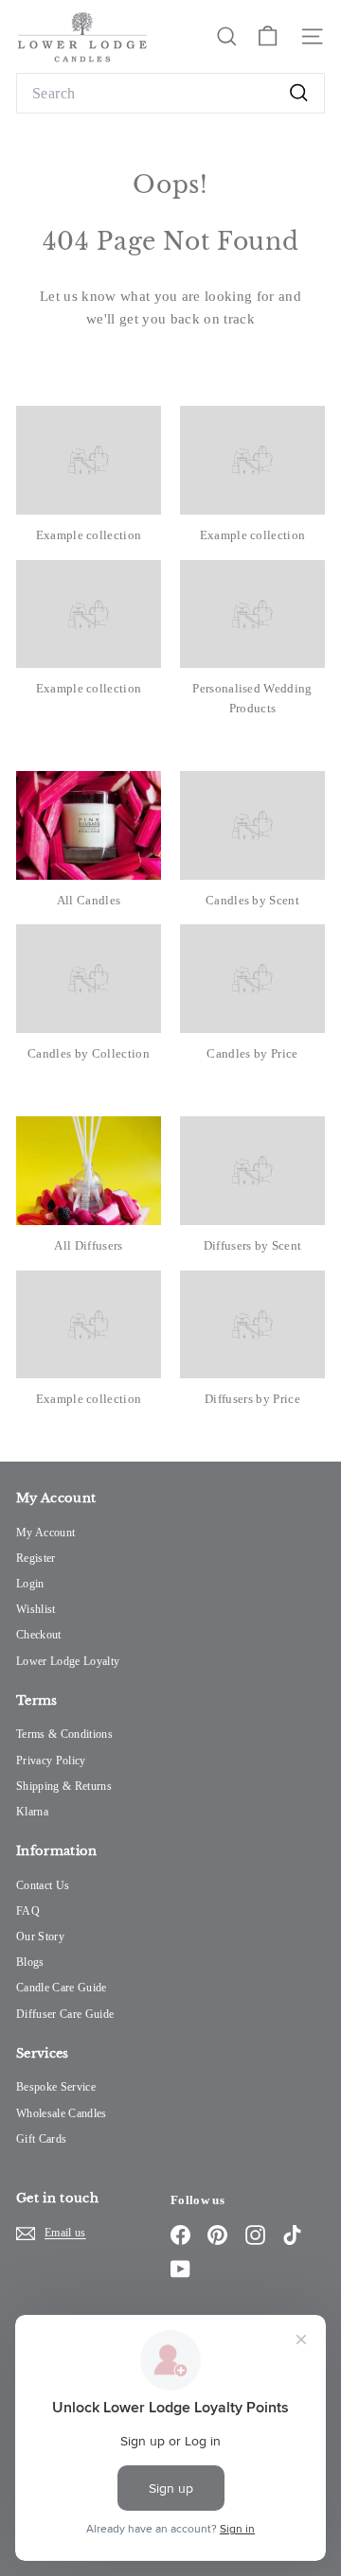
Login (30, 1584)
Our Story (40, 1936)
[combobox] (170, 94)
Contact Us (43, 1885)
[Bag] (268, 36)
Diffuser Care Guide (65, 2014)
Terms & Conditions (64, 1734)
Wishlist (36, 1609)
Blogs (30, 1962)
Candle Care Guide (62, 1988)
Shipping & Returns (64, 1786)
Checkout (39, 1635)
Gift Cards (41, 2139)
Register (36, 1558)
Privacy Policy (51, 1761)
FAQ (28, 1911)
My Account (45, 1533)
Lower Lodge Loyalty (68, 1661)
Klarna (32, 1812)
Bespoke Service (56, 2087)
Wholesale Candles (62, 2113)
